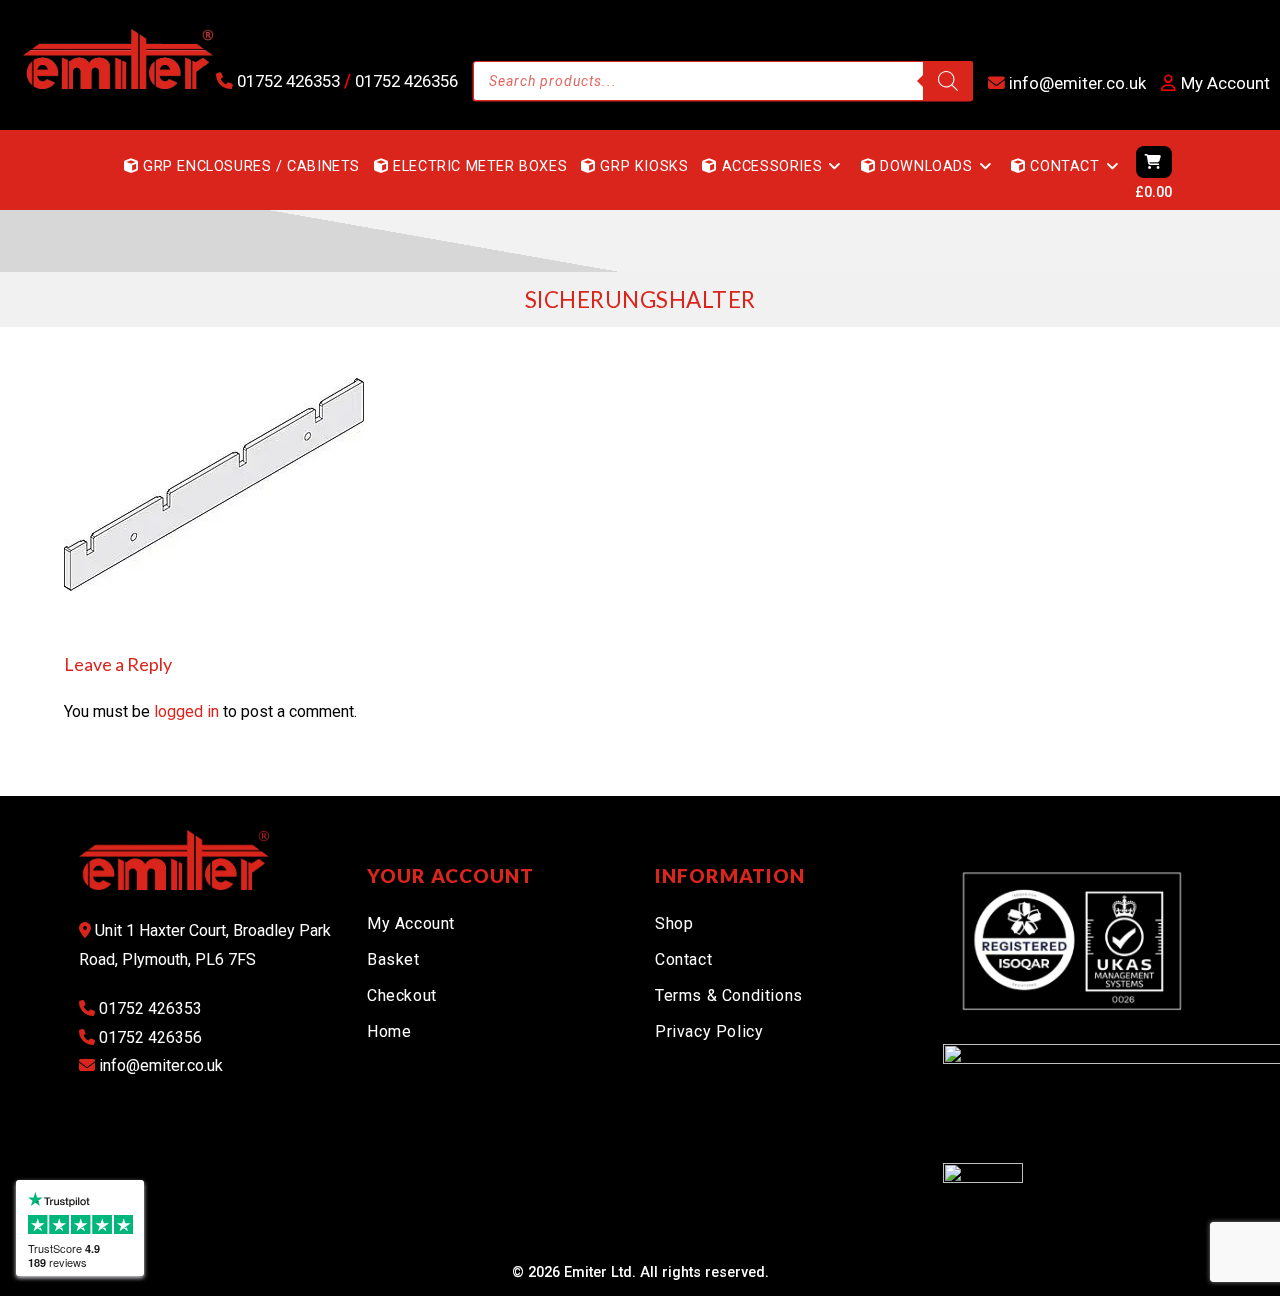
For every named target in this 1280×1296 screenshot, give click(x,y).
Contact (683, 959)
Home (389, 1031)
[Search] (948, 81)
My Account (411, 923)
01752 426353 (288, 81)
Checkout (402, 995)
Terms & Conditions (729, 995)
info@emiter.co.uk (1075, 83)
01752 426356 (404, 81)
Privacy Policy (709, 1031)
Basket (393, 959)
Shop (674, 923)
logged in (186, 711)
